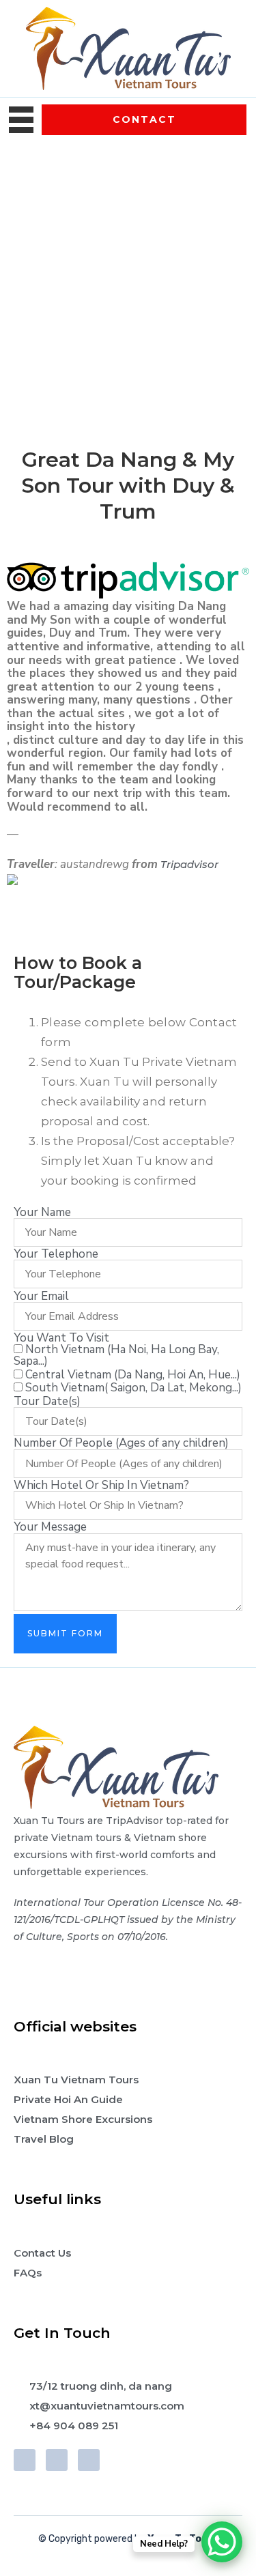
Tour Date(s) (47, 1401)
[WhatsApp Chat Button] (222, 2542)
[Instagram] (89, 2460)
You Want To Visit (61, 1338)
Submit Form (65, 1633)
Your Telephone (56, 1254)
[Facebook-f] (25, 2460)
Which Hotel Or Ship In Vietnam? (101, 1485)
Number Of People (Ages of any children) (121, 1443)
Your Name (42, 1212)
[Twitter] (57, 2460)
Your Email (41, 1296)
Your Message (50, 1527)
